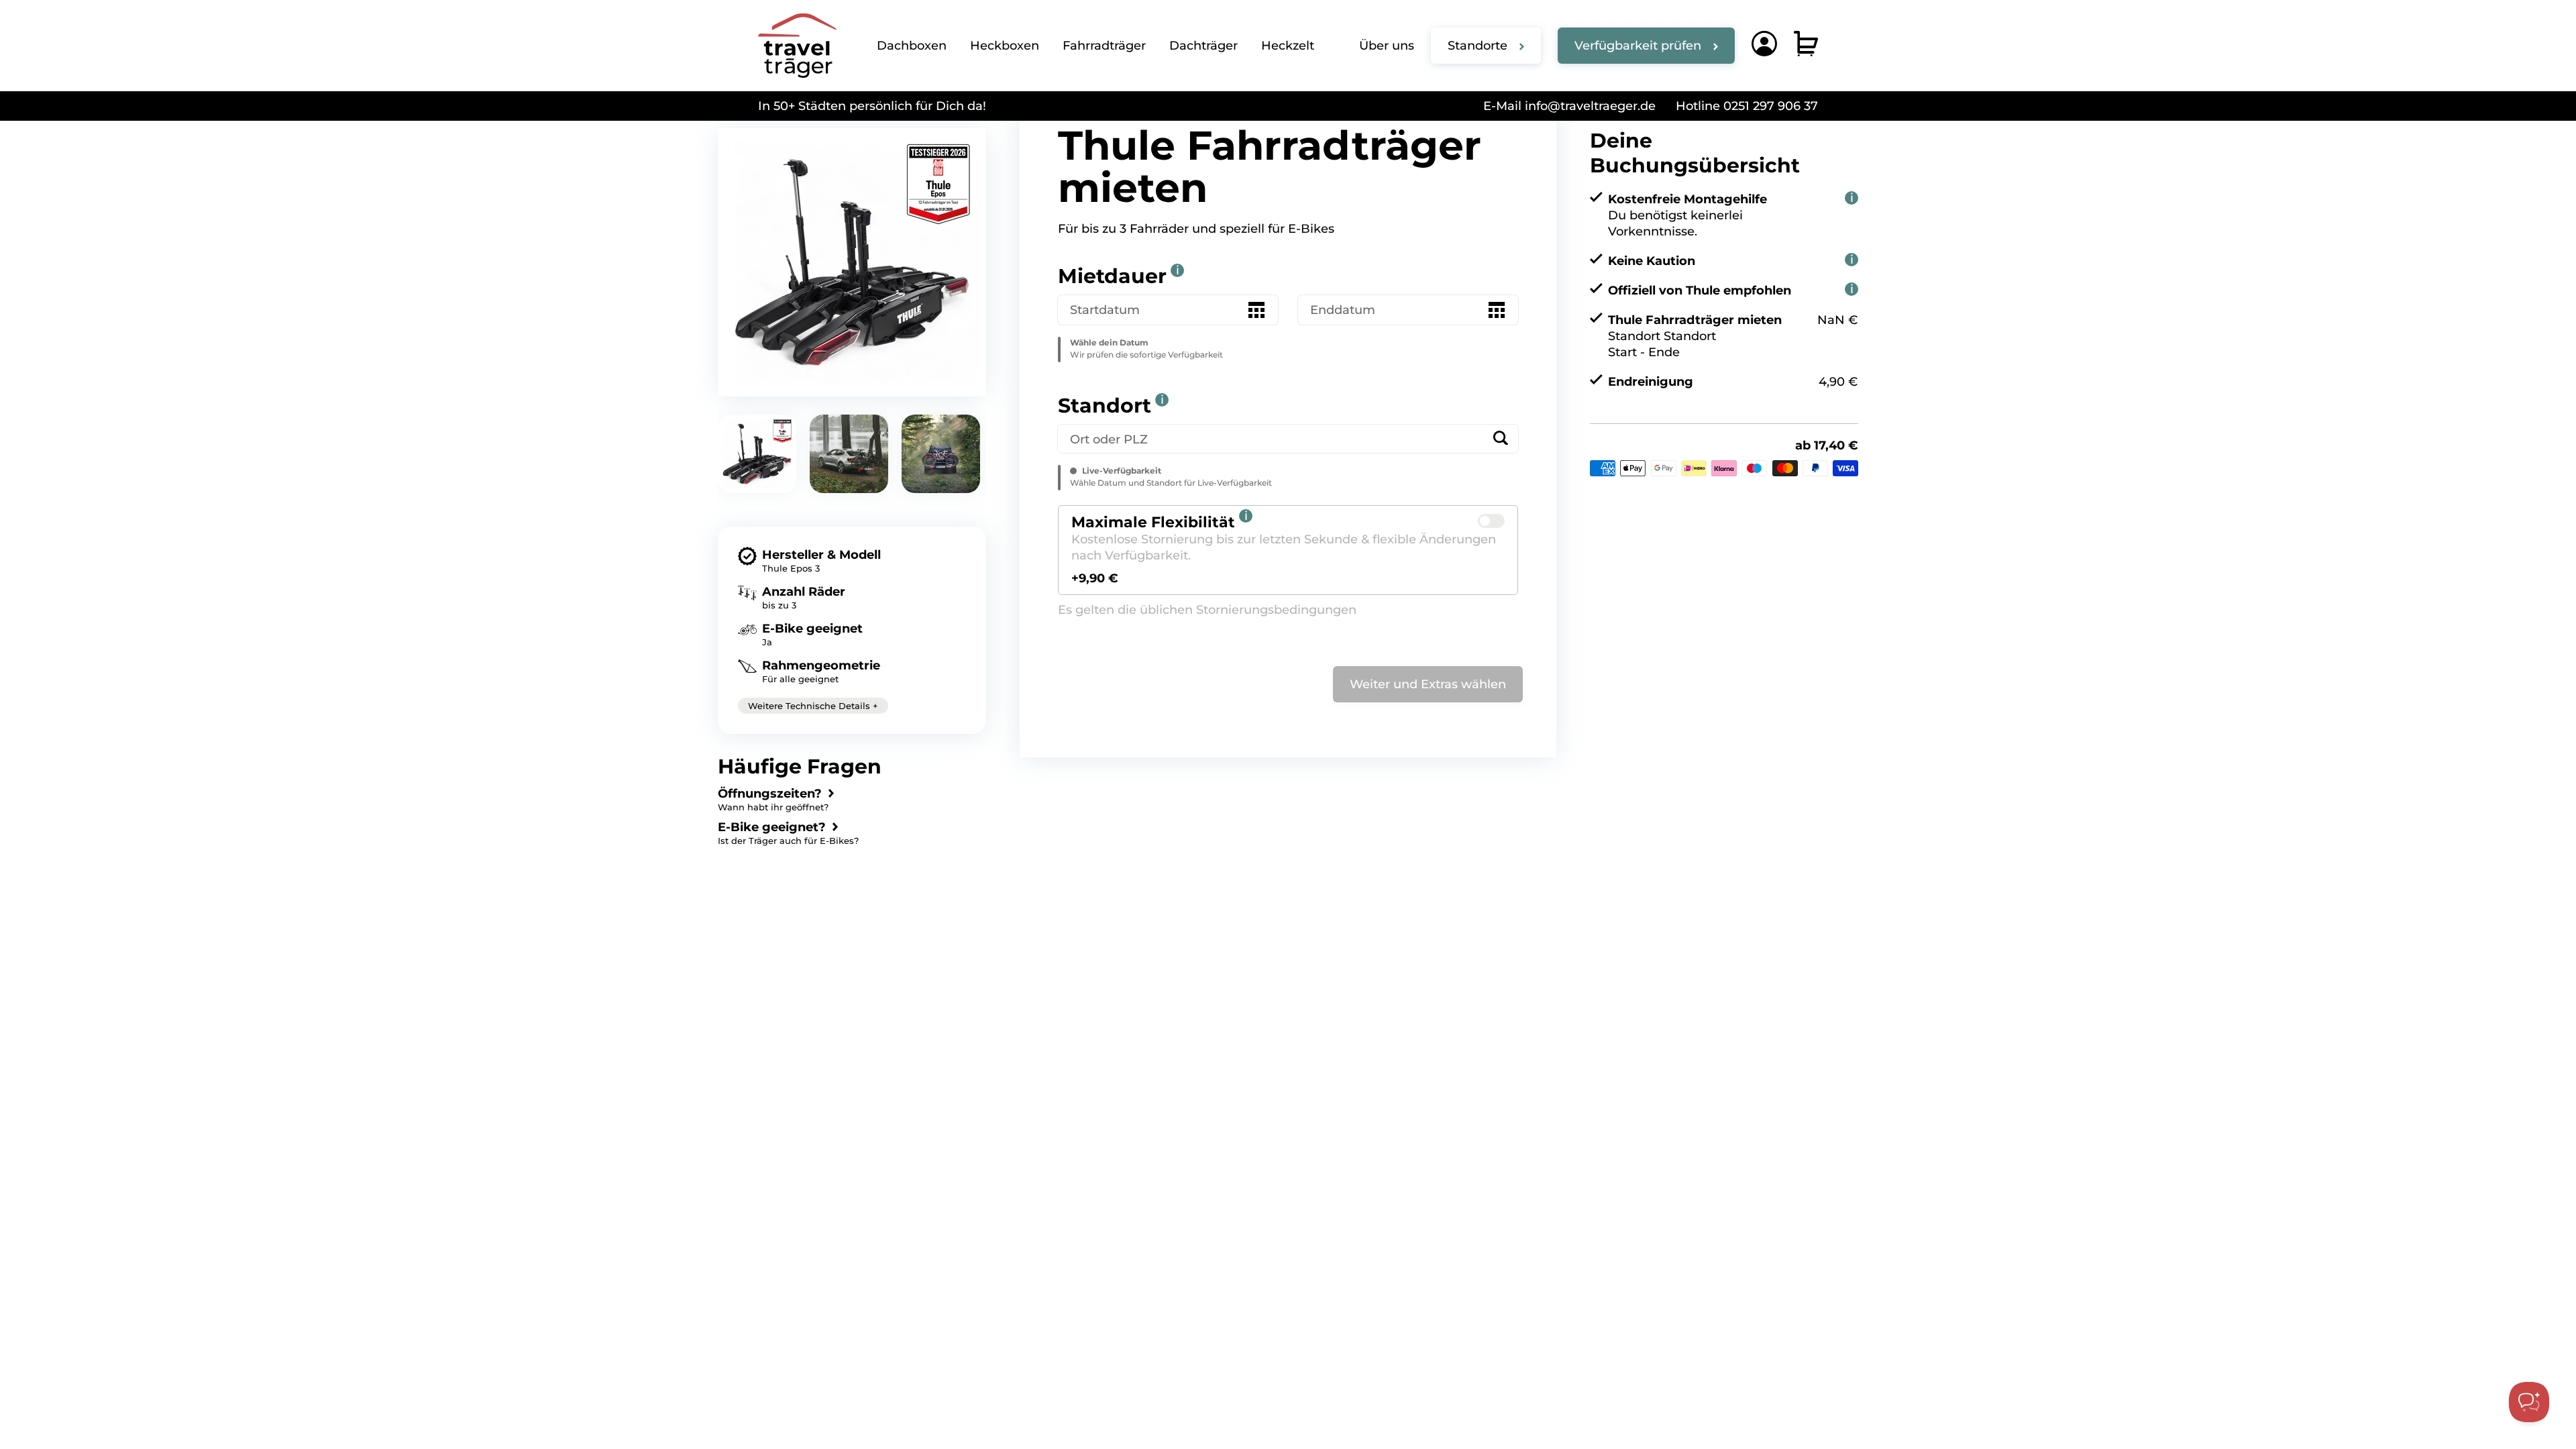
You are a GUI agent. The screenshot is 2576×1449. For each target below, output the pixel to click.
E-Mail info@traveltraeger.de (1569, 106)
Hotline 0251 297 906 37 (1747, 106)
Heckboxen (1005, 46)
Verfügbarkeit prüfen (1638, 46)
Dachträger (1203, 46)
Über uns (1387, 46)
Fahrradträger (1104, 46)
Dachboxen (912, 46)
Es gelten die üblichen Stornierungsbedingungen (1207, 610)
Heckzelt (1288, 46)
